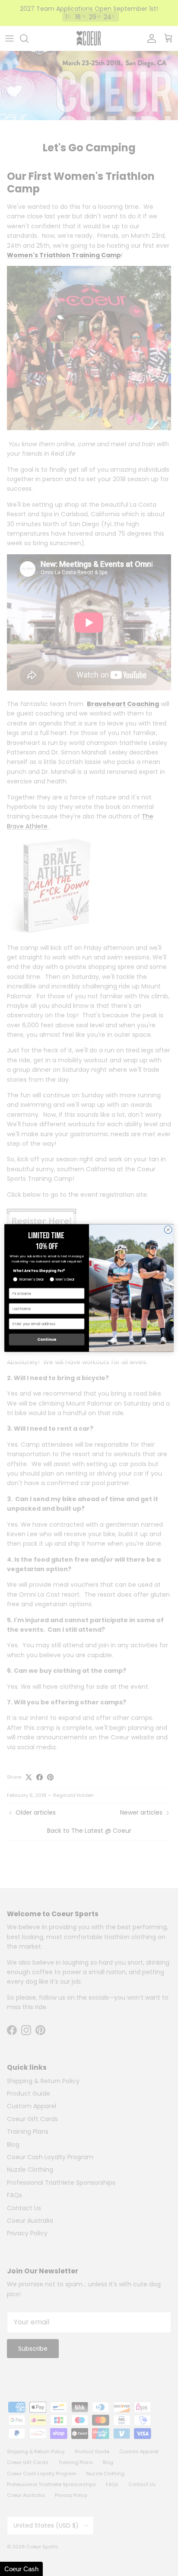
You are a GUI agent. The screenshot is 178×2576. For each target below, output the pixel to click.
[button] (21, 2569)
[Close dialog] (168, 1230)
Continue (47, 1340)
